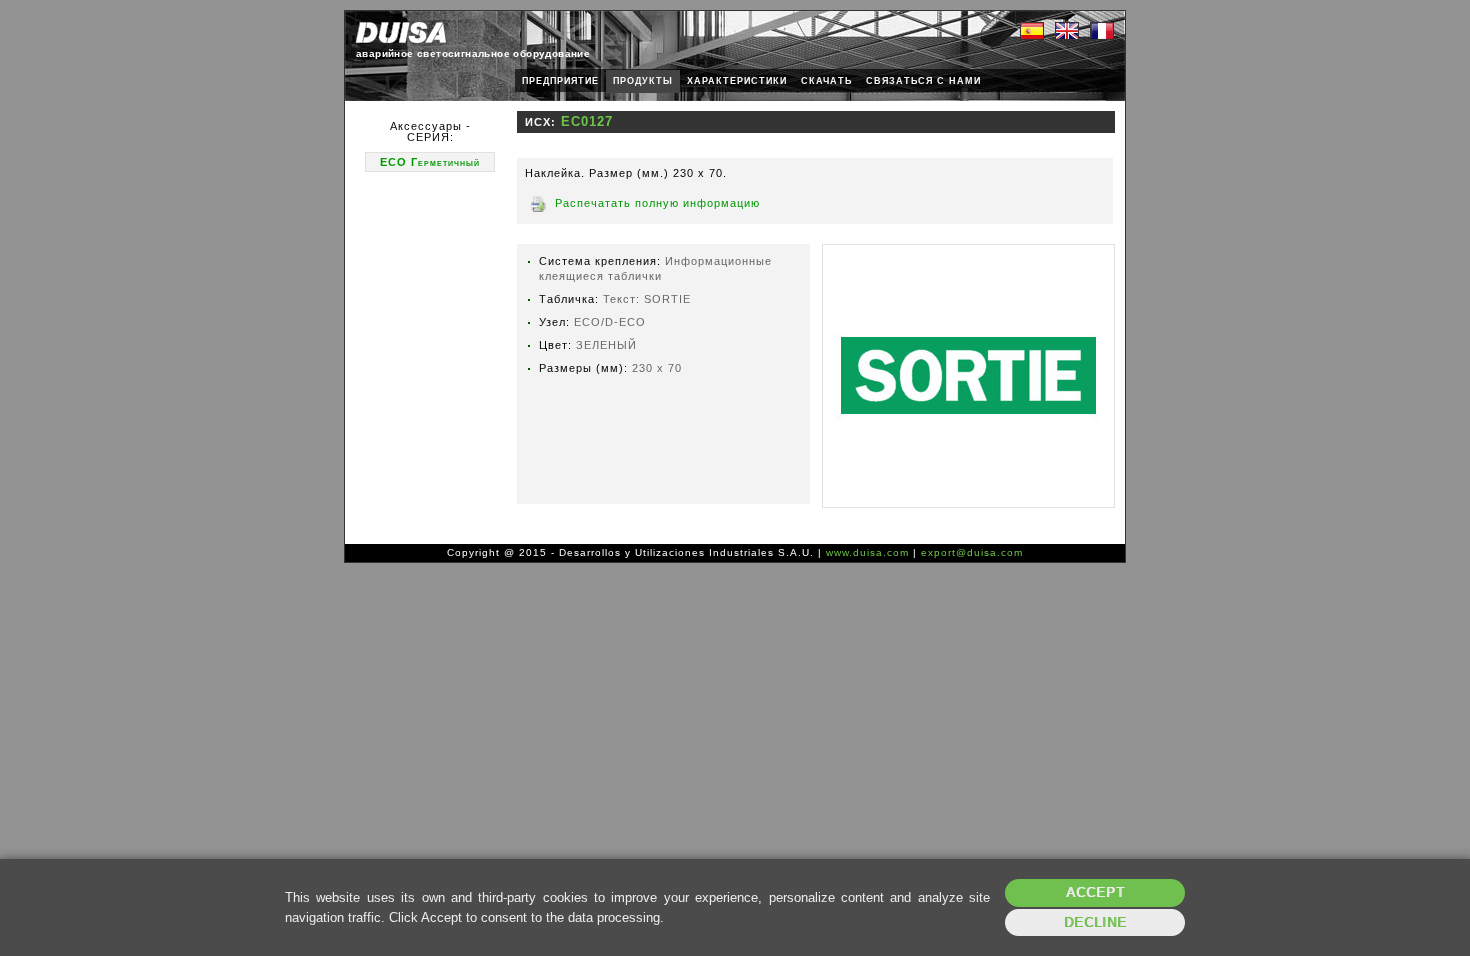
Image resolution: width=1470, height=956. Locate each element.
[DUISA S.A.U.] (401, 32)
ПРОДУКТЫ (643, 81)
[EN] (1067, 32)
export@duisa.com (972, 552)
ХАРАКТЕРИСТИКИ (737, 81)
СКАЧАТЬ (826, 81)
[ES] (1032, 32)
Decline (1095, 922)
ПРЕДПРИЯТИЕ (560, 81)
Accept (1095, 892)
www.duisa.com (867, 552)
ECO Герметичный (430, 162)
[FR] (1102, 32)
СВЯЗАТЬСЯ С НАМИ (923, 81)
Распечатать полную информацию (657, 203)
